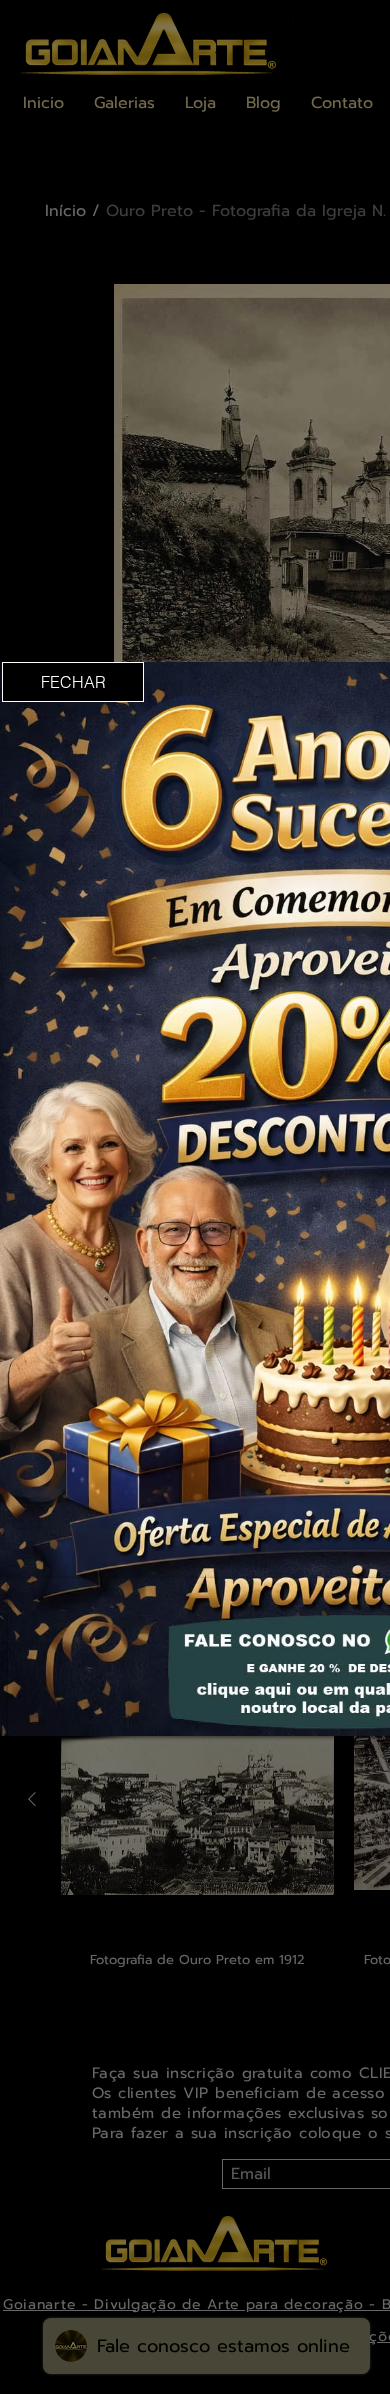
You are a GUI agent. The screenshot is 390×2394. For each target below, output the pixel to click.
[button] (73, 682)
